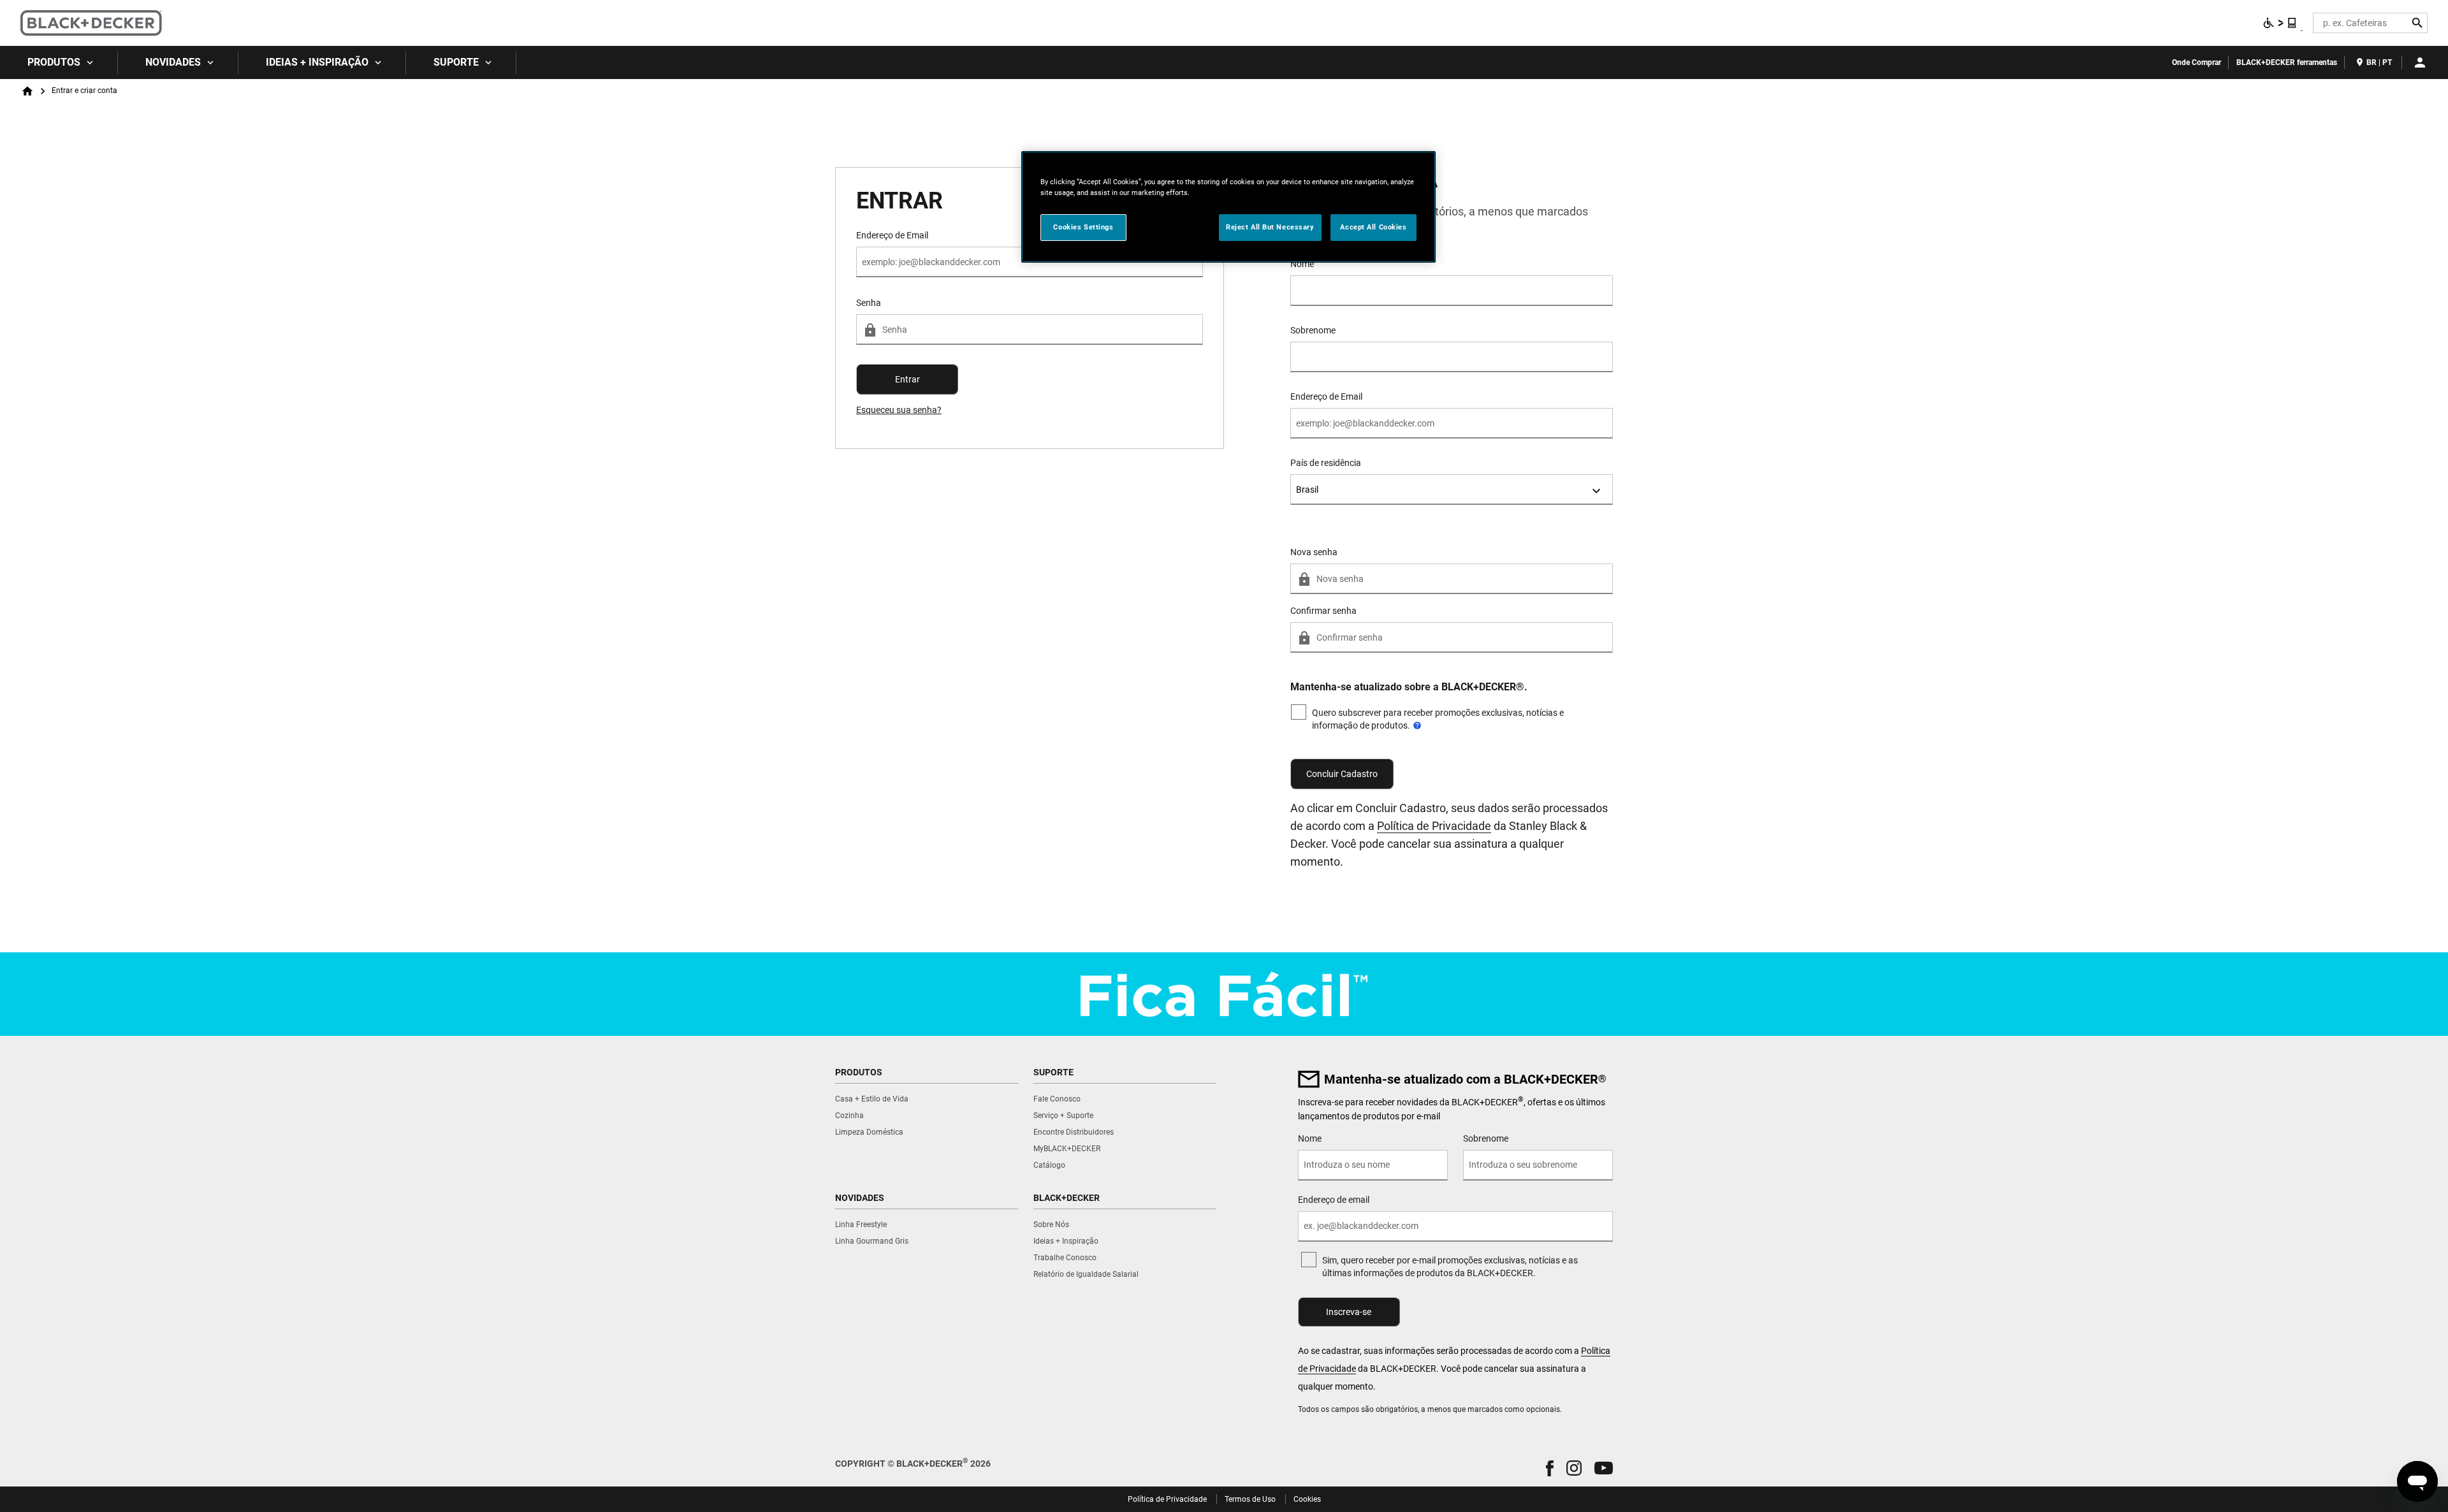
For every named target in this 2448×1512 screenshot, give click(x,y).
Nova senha (1314, 552)
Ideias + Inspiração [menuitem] (317, 62)
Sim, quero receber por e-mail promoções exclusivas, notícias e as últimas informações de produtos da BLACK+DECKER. (1450, 1267)
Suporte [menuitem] (456, 62)
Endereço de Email (1326, 396)
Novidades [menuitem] (173, 62)
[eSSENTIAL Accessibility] (2280, 23)
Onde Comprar (2197, 62)
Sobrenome (1313, 330)
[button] (1550, 1468)
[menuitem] (59, 62)
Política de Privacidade (1434, 826)
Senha (869, 303)
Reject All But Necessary (1270, 227)
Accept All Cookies (1373, 227)
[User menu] (2420, 62)
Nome (1302, 264)
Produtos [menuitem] (54, 62)
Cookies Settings (1083, 227)
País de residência (1326, 463)
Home (27, 91)
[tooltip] (1417, 725)
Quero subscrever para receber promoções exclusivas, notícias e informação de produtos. (1438, 719)
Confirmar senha (1323, 611)
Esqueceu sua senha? (899, 410)
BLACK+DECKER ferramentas (2287, 62)
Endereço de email (1334, 1200)
